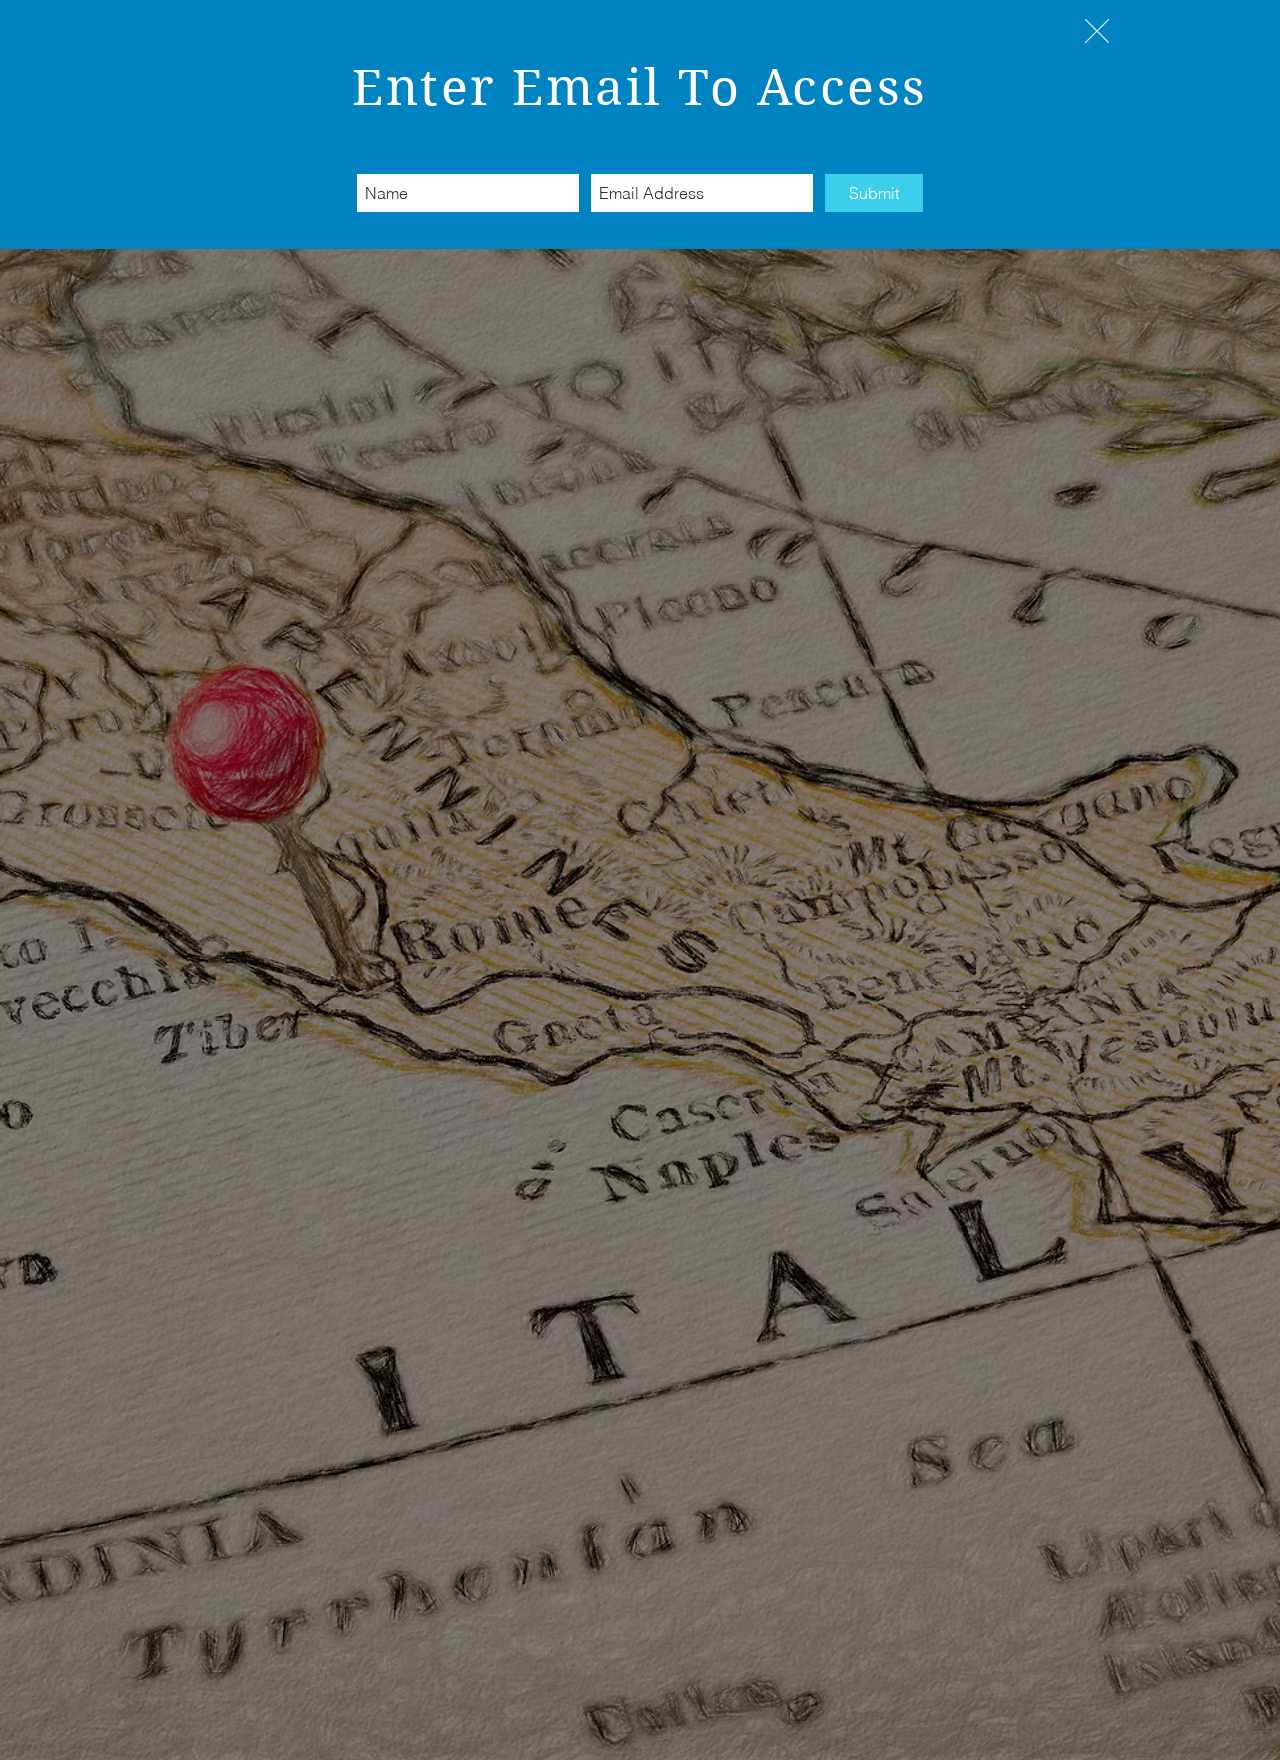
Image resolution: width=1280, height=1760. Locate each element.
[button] (1097, 31)
